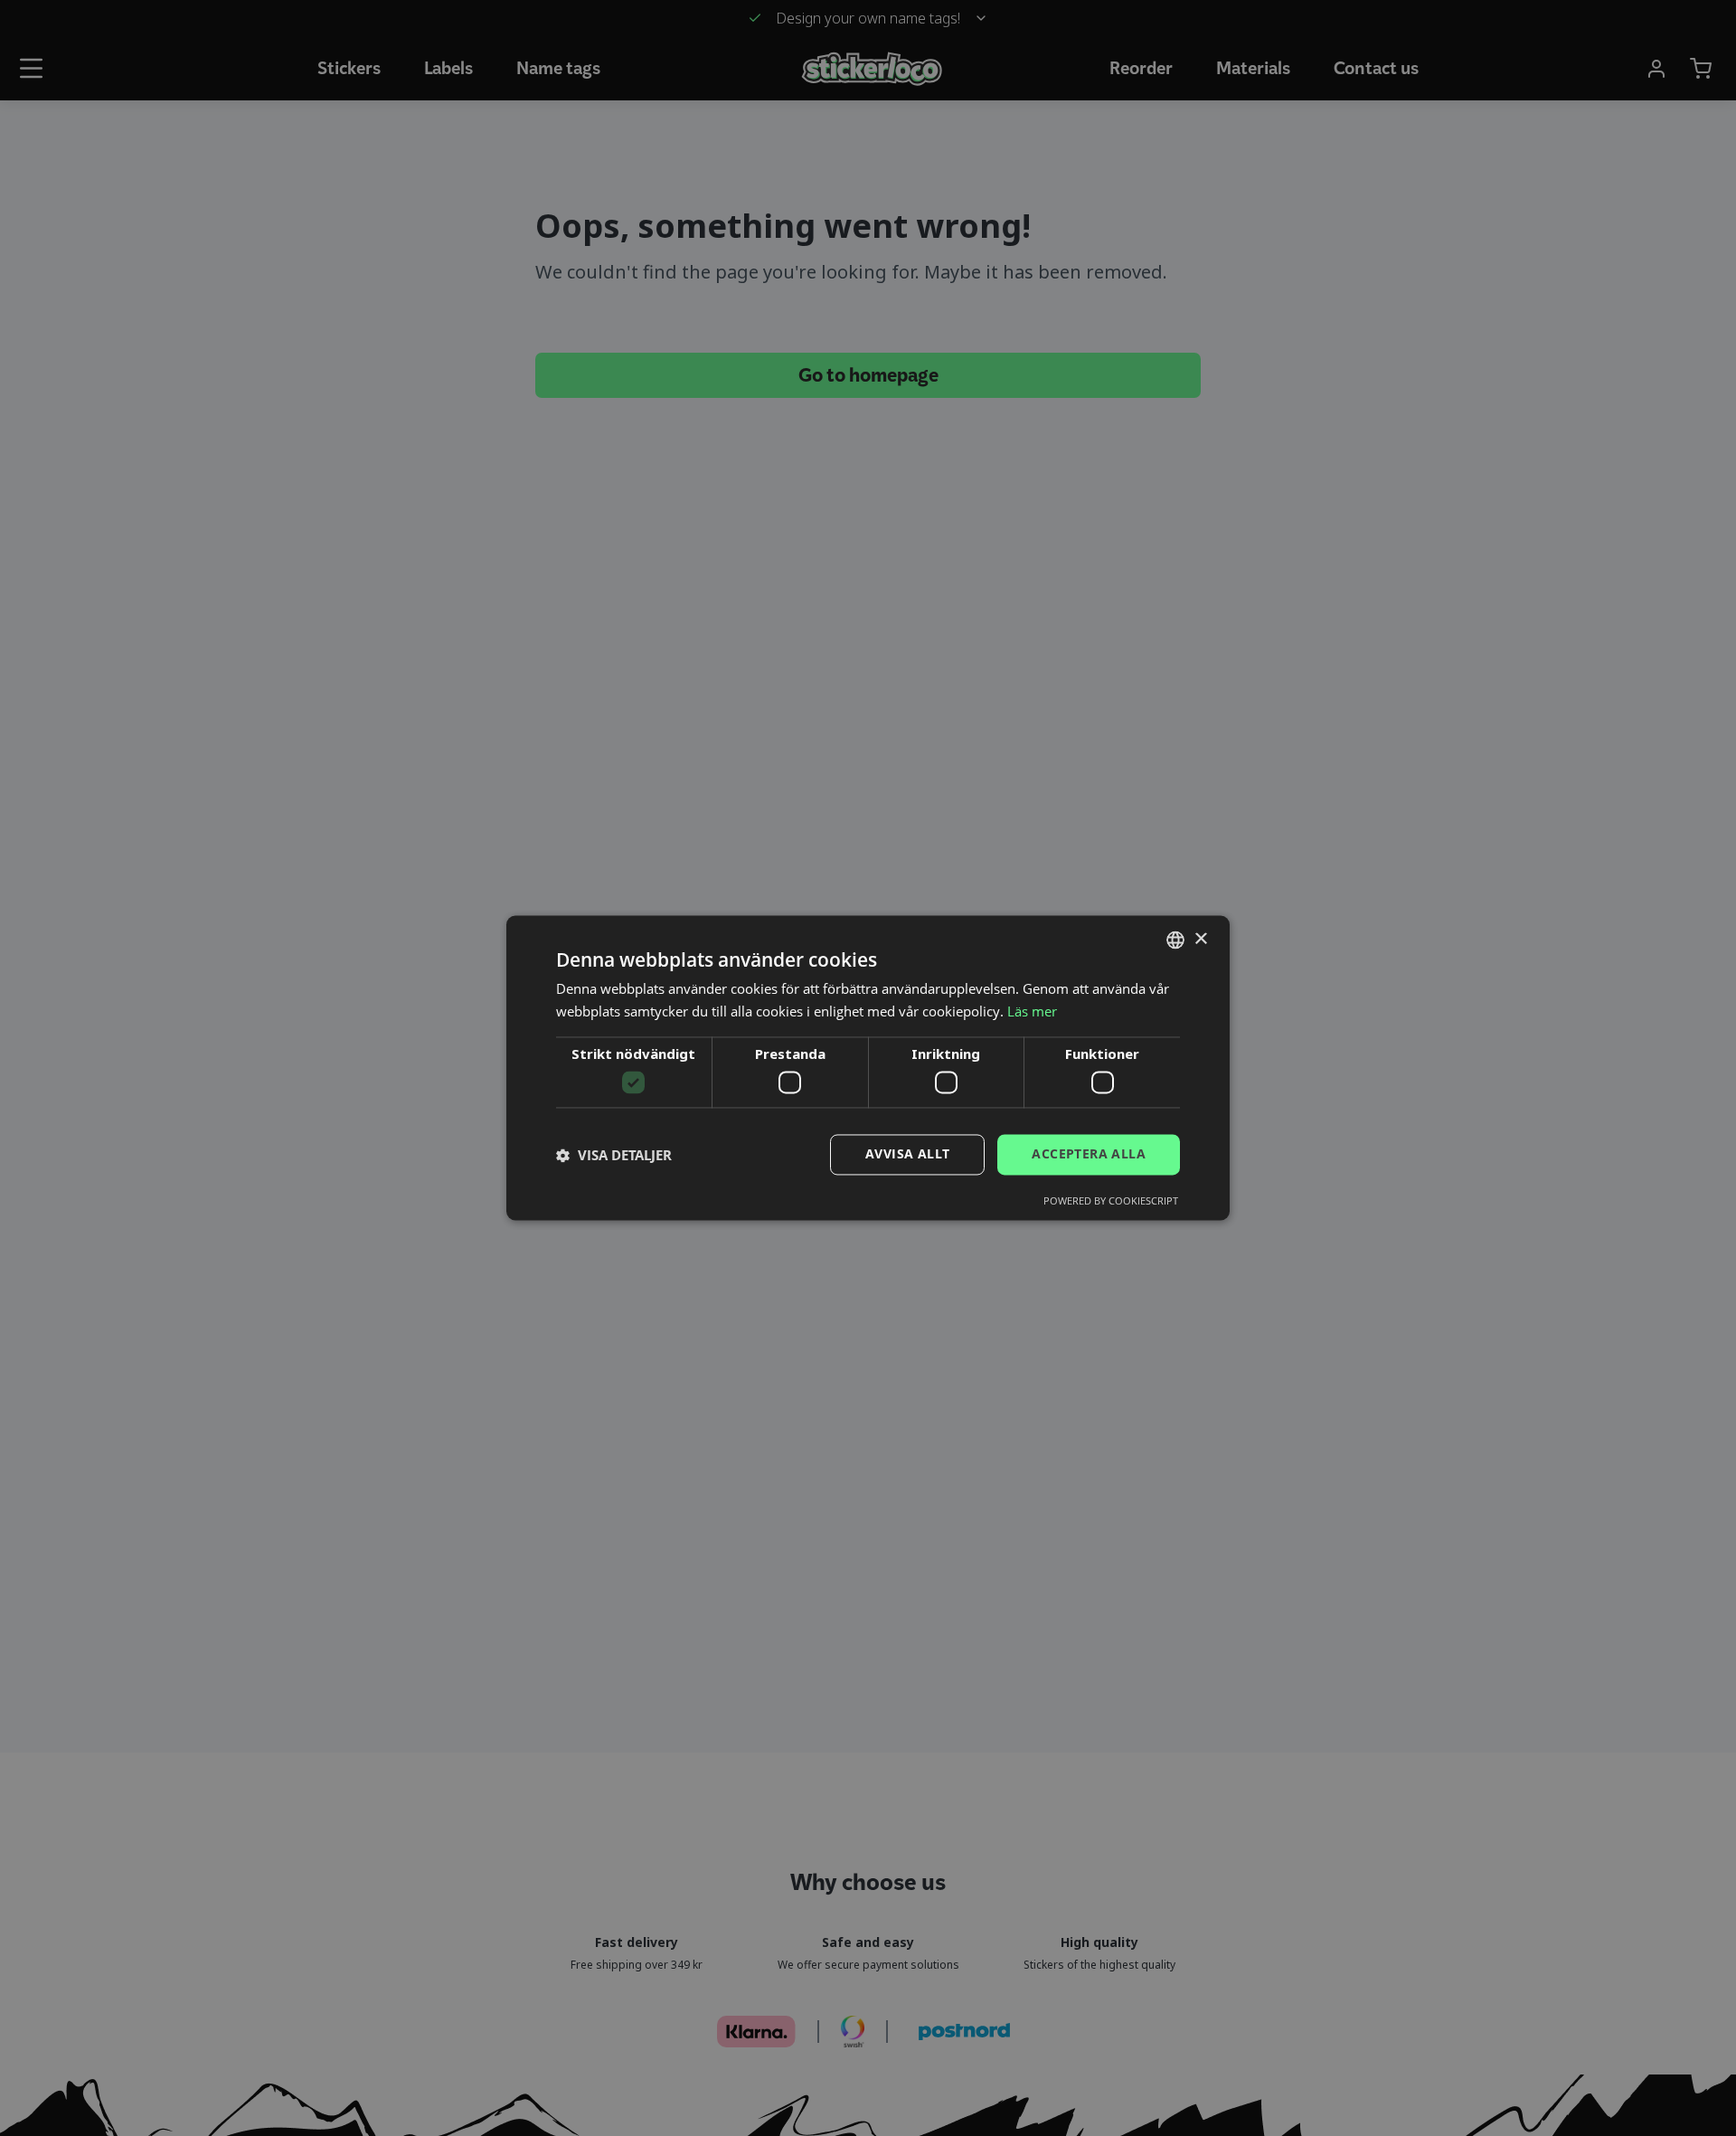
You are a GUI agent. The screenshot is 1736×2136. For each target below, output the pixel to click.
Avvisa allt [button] (907, 1154)
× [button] (1200, 939)
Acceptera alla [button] (1089, 1154)
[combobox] (1175, 940)
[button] (614, 1155)
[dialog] (868, 1068)
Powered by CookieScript (1111, 1201)
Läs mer (1032, 1012)
